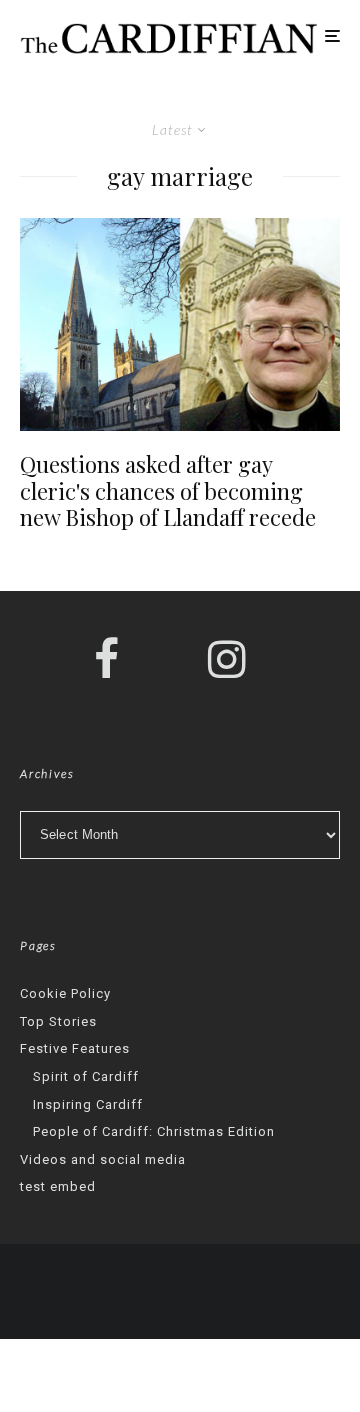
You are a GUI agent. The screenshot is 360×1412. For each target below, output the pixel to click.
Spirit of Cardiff (86, 1076)
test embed (58, 1186)
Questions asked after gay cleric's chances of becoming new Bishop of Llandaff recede (168, 490)
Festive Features (75, 1048)
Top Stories (58, 1021)
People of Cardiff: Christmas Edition (154, 1131)
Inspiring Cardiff (88, 1104)
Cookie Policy (65, 993)
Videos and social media (103, 1159)
